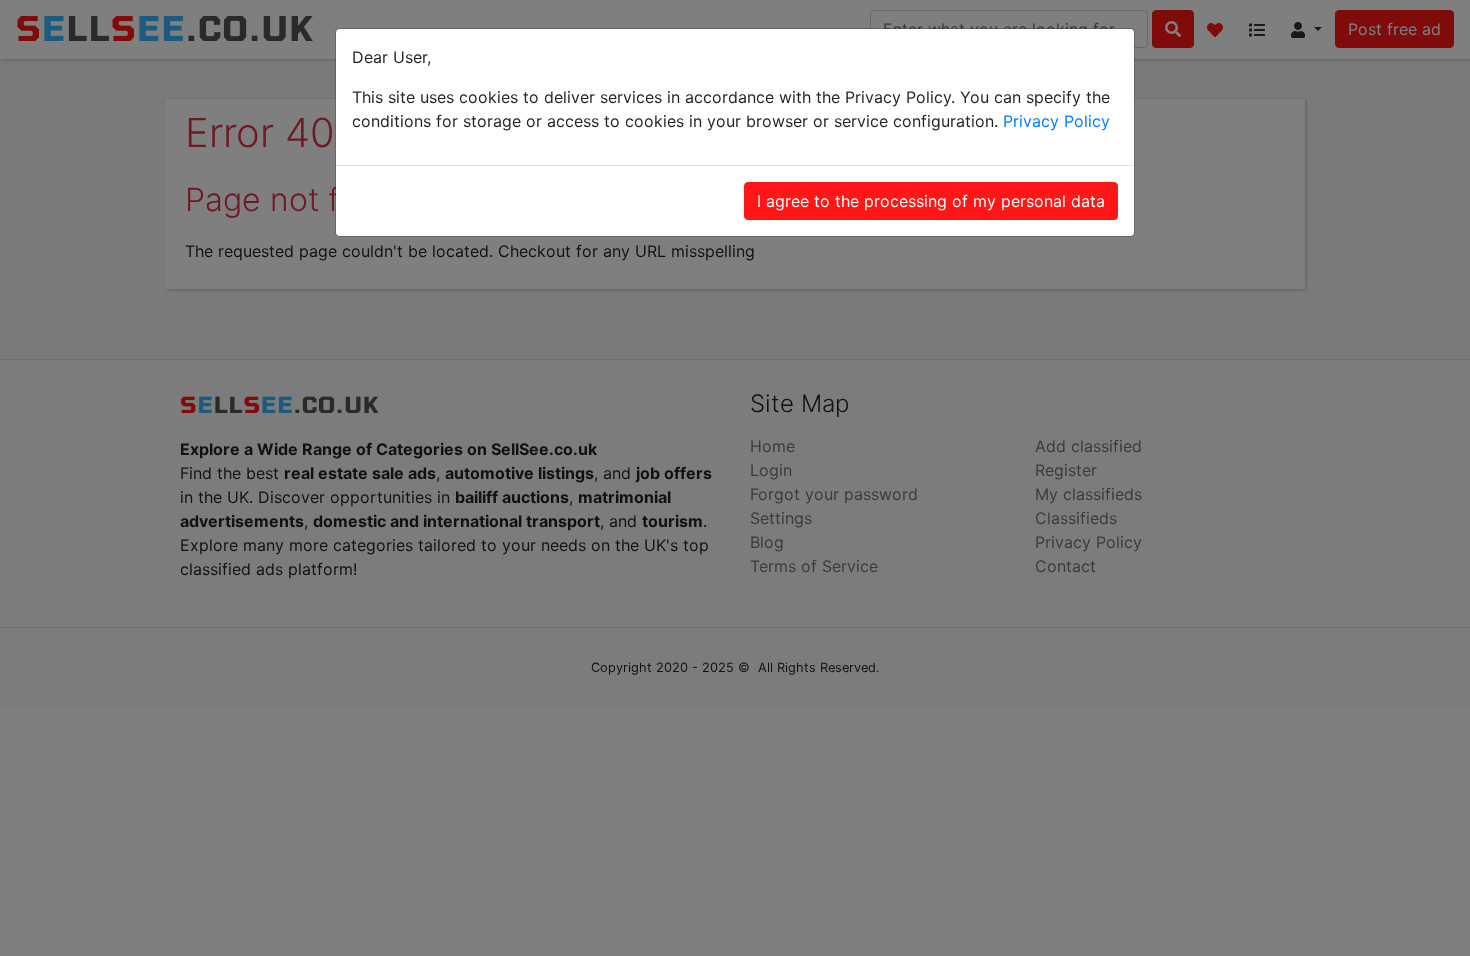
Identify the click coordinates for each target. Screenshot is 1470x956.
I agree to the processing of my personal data (931, 201)
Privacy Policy (1056, 121)
